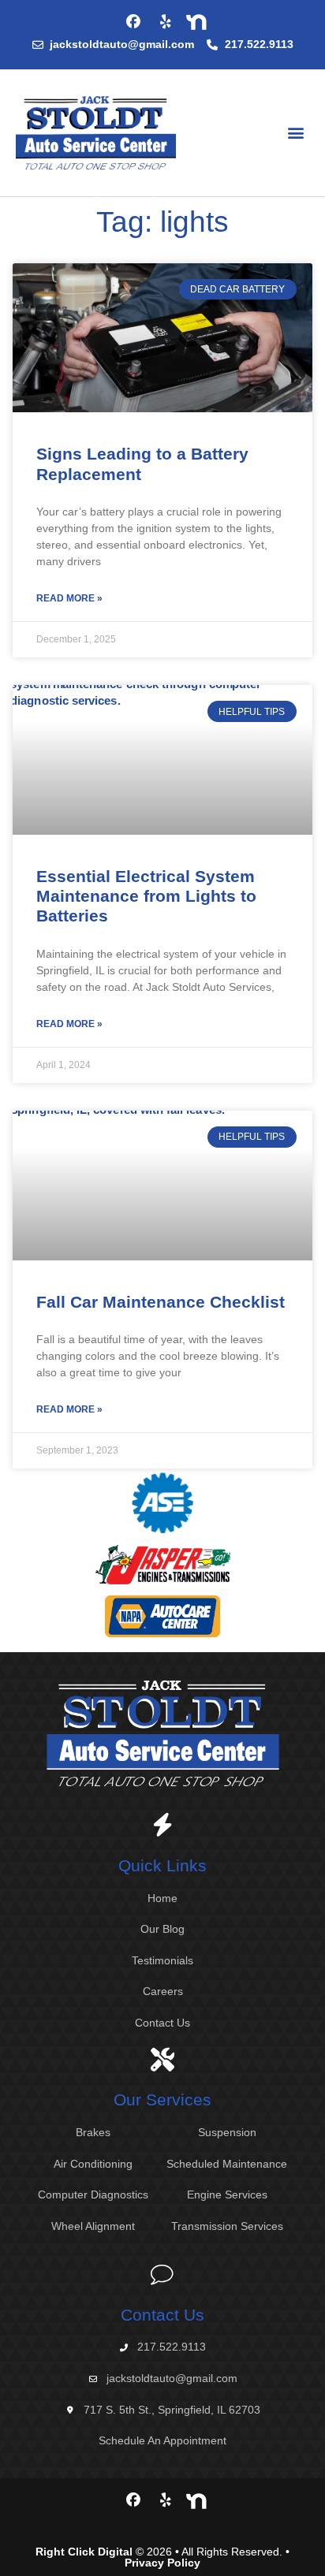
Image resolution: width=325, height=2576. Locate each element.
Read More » (69, 598)
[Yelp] (166, 22)
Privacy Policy (162, 2563)
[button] (296, 133)
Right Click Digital (84, 2552)
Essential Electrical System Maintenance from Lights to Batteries (146, 896)
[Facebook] (133, 22)
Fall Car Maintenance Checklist (161, 1302)
